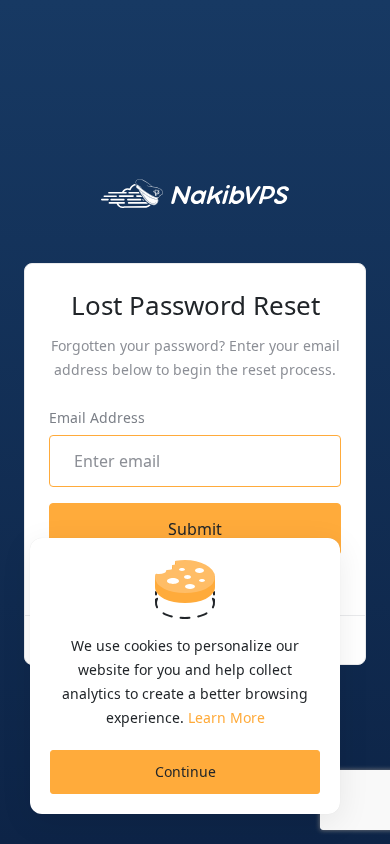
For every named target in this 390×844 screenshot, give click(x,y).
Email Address (97, 417)
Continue (185, 771)
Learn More (226, 717)
